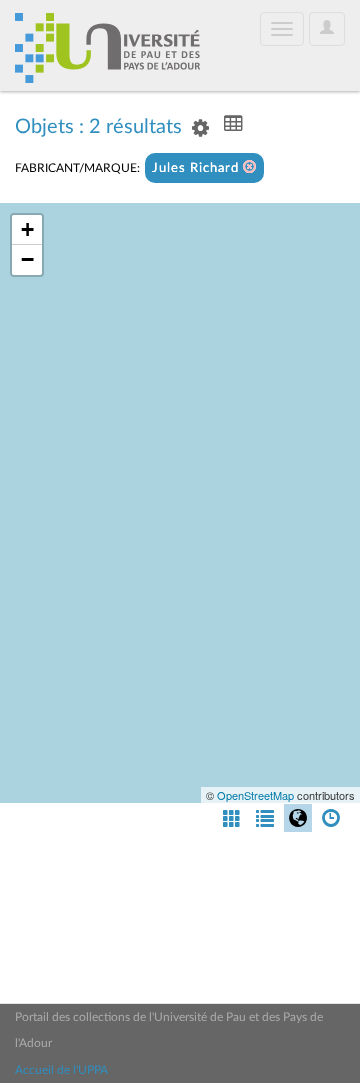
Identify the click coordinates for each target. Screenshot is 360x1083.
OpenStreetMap (255, 795)
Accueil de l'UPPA (61, 1070)
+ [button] (27, 229)
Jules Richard (197, 168)
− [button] (27, 259)
